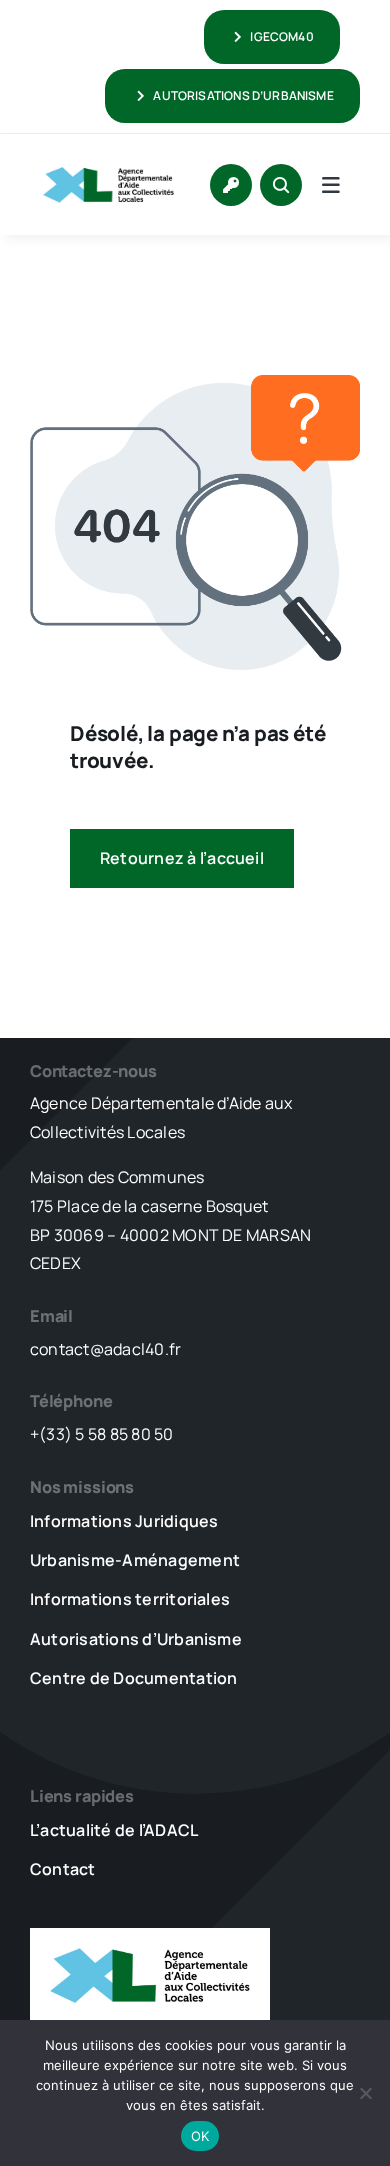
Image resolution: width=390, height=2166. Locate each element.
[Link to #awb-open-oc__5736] (331, 185)
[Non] (365, 2093)
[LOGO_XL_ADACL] (108, 162)
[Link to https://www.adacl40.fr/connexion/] (231, 185)
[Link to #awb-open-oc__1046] (281, 185)
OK (200, 2136)
